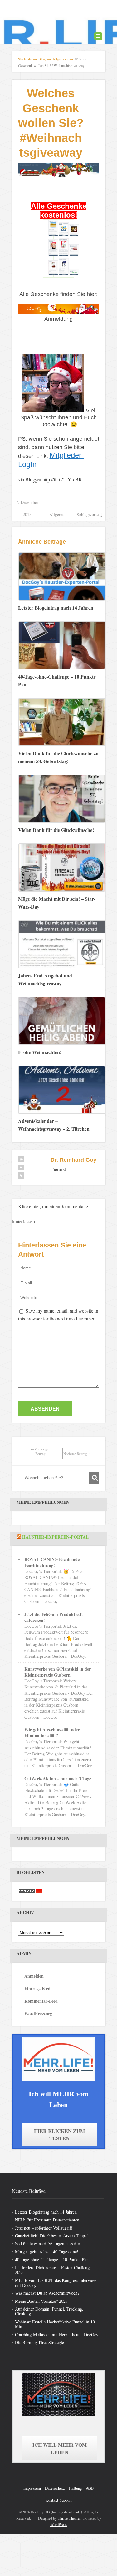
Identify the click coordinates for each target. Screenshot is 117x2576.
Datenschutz (55, 2488)
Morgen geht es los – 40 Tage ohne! (47, 2252)
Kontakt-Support (59, 2500)
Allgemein (58, 514)
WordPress (58, 2524)
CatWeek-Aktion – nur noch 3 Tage (58, 1778)
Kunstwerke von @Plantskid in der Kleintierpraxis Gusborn (58, 1672)
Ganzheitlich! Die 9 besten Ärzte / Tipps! (51, 2236)
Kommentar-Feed (41, 2001)
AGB (90, 2488)
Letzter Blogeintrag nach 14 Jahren (46, 2212)
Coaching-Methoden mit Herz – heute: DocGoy (57, 2335)
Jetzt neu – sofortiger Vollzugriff (44, 2228)
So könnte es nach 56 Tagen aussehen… (50, 2243)
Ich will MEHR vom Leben (60, 2448)
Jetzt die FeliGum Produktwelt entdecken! (54, 1617)
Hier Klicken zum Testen (59, 2134)
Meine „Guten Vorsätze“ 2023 (41, 2301)
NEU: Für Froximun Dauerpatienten (47, 2220)
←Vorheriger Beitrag (40, 1451)
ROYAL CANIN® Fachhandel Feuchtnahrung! (53, 1562)
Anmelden (34, 1976)
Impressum (32, 2488)
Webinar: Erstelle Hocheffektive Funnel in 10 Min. (55, 2324)
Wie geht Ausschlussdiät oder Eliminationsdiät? (52, 1733)
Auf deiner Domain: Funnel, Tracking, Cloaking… (49, 2311)
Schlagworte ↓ (90, 514)
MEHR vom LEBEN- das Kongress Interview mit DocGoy (56, 2282)
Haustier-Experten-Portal (55, 1537)
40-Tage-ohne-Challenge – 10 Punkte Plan (52, 2259)
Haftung (75, 2488)
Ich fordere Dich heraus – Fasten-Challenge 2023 (53, 2270)
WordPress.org (38, 2013)
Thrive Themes (69, 2518)
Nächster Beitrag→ (77, 1454)
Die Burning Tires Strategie (39, 2342)
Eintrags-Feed (37, 1988)
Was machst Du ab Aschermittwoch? (47, 2293)
